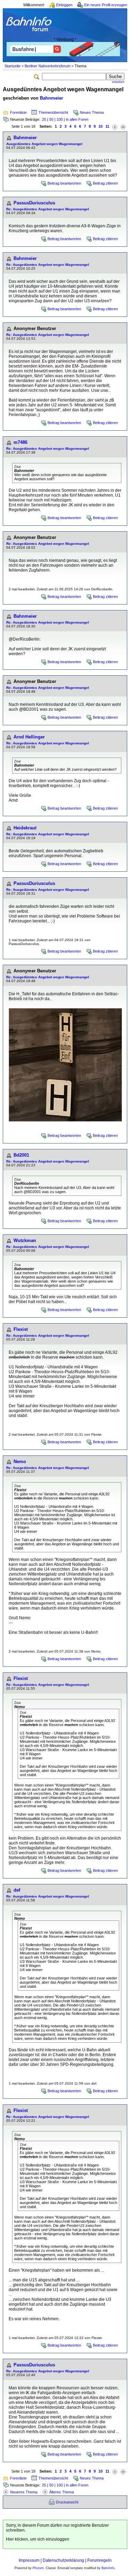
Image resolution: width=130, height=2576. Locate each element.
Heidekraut (25, 828)
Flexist (21, 1329)
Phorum (38, 2568)
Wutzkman (25, 1240)
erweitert (118, 82)
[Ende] (123, 126)
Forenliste (18, 112)
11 (107, 126)
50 (51, 119)
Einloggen (64, 5)
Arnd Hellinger (29, 737)
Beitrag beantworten (64, 183)
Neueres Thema (24, 2492)
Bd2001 (21, 1155)
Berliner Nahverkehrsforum (47, 66)
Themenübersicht (53, 112)
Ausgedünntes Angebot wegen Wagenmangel (44, 144)
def (17, 1890)
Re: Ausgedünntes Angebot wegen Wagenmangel (48, 209)
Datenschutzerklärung (63, 2560)
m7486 (20, 442)
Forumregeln (99, 2560)
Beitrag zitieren (105, 183)
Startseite (12, 66)
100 (60, 119)
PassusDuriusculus (34, 203)
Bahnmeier (51, 98)
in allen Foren (77, 119)
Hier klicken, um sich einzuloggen (38, 2539)
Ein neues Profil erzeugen (106, 5)
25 (44, 119)
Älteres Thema (62, 2492)
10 (101, 126)
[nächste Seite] (115, 126)
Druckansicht (67, 2502)
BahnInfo (108, 2568)
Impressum (29, 2560)
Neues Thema (92, 112)
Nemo (20, 1462)
